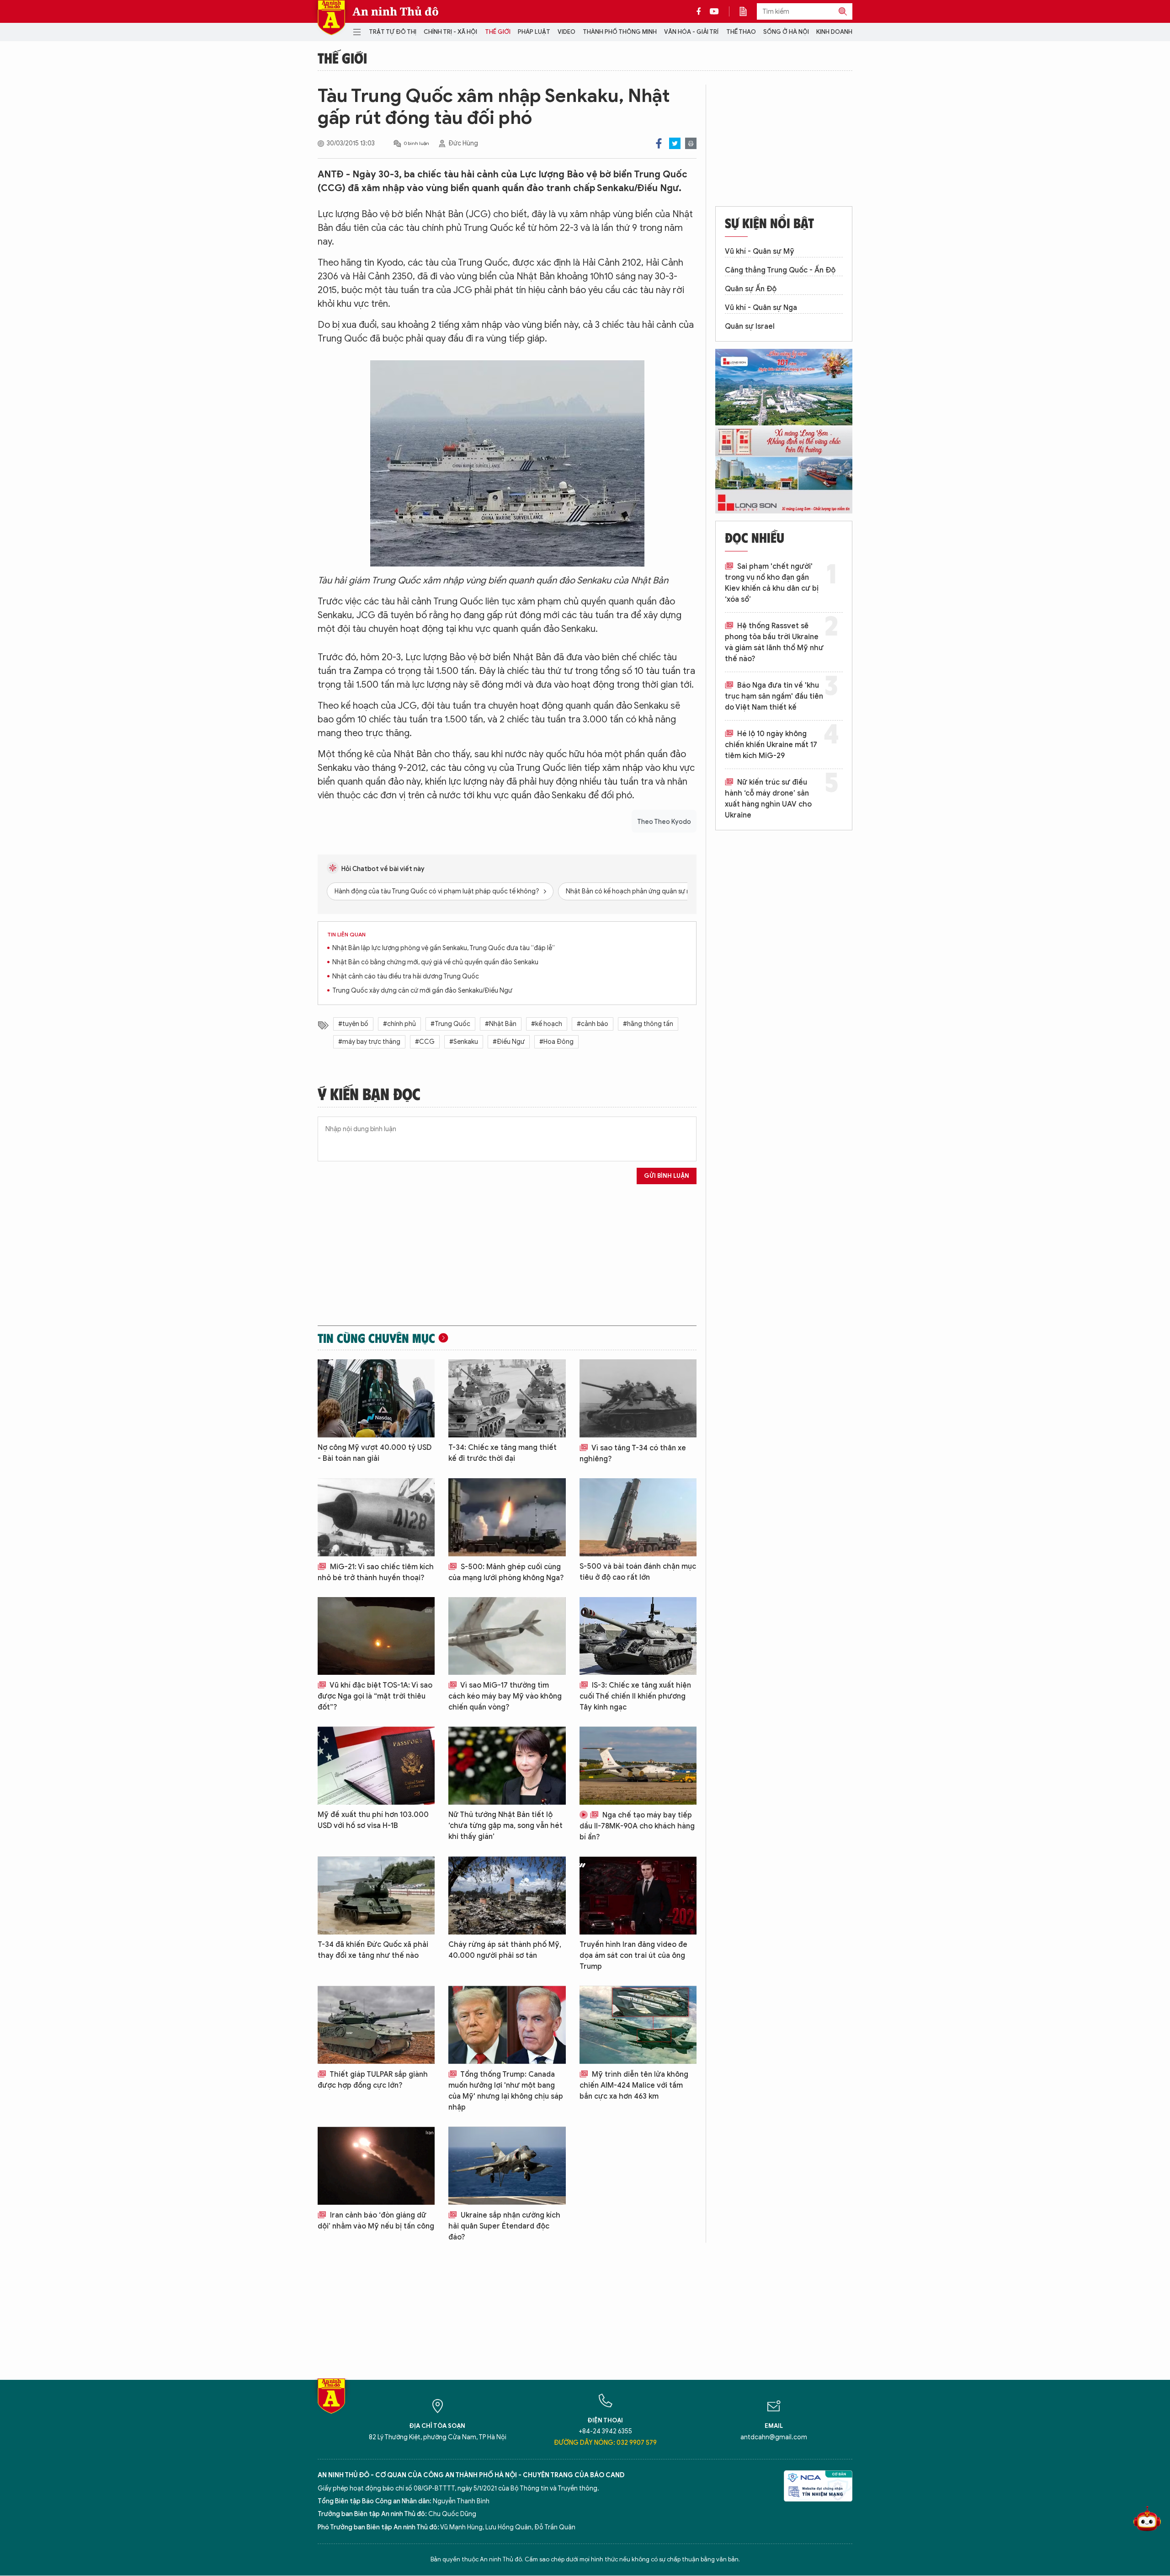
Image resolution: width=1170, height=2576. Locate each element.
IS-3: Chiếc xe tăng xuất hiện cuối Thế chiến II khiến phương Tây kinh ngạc (635, 1696)
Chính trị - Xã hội (450, 32)
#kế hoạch (547, 1024)
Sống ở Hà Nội (786, 32)
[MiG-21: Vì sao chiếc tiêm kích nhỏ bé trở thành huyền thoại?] (376, 1517)
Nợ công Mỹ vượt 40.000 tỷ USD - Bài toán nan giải (375, 1453)
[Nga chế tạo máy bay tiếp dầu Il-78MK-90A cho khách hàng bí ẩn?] (638, 1766)
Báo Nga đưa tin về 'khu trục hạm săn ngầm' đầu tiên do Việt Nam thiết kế (774, 696)
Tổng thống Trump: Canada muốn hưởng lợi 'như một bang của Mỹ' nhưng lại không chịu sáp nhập (506, 2091)
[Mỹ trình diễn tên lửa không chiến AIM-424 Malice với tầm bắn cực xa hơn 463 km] (638, 2025)
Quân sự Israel (750, 326)
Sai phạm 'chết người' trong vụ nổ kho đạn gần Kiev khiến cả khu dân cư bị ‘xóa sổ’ (772, 583)
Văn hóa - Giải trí (691, 32)
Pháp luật (534, 32)
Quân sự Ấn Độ (751, 289)
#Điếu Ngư (509, 1042)
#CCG (425, 1042)
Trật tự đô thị (393, 32)
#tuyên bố (353, 1024)
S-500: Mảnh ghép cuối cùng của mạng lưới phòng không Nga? (506, 1572)
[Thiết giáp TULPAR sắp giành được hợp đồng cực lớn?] (376, 2025)
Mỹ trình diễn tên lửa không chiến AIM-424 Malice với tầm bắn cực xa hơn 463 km (634, 2085)
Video (566, 32)
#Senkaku (464, 1042)
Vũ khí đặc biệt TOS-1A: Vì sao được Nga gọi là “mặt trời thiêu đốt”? (375, 1696)
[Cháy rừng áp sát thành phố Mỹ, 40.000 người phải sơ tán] (507, 1895)
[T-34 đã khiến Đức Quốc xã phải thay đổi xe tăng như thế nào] (376, 1895)
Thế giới (498, 32)
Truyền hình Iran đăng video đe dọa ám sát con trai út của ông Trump (633, 1956)
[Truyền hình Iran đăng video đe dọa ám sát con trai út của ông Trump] (638, 1895)
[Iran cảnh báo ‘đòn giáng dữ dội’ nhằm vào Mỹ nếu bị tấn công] (376, 2166)
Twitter (675, 143)
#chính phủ (399, 1024)
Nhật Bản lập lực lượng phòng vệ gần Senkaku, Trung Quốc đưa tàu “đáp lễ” (444, 948)
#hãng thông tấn (648, 1024)
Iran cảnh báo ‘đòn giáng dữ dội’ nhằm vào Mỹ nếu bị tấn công (376, 2221)
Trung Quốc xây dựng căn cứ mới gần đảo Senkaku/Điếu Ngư (422, 991)
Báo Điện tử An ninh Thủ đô (331, 18)
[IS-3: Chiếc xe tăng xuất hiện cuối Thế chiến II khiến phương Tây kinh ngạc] (638, 1636)
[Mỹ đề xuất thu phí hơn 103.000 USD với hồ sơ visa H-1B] (376, 1766)
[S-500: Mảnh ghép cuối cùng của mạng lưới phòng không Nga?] (507, 1517)
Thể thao (741, 32)
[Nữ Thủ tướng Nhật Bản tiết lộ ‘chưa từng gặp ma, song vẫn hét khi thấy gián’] (507, 1766)
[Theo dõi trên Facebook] (701, 11)
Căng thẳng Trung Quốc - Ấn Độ (780, 270)
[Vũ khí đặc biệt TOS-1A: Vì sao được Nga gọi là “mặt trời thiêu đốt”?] (376, 1636)
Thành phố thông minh (620, 32)
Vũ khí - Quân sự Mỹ (760, 251)
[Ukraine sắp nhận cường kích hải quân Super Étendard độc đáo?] (507, 2166)
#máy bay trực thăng (369, 1042)
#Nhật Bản (501, 1024)
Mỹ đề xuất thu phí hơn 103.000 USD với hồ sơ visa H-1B (373, 1820)
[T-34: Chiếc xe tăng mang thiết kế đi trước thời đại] (507, 1398)
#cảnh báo (593, 1024)
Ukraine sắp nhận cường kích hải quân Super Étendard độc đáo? (504, 2226)
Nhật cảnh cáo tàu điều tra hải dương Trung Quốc (406, 976)
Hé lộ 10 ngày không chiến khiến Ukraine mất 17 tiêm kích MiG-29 (771, 745)
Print (691, 143)
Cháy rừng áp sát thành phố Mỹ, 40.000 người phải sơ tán (505, 1950)
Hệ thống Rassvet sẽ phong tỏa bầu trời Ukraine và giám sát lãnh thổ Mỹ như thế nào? (774, 642)
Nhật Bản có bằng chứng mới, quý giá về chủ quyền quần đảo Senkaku (435, 962)
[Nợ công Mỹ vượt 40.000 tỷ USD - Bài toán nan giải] (376, 1398)
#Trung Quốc (450, 1024)
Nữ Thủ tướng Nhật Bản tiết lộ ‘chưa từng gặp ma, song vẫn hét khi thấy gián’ (505, 1826)
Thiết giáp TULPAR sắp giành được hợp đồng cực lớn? (373, 2080)
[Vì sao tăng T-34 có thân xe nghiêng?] (638, 1398)
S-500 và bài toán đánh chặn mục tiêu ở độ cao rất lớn (638, 1572)
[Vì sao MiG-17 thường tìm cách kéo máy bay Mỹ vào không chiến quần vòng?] (507, 1636)
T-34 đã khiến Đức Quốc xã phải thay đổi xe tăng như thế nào (373, 1950)
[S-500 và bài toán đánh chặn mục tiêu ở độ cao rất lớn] (638, 1517)
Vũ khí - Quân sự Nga (761, 308)
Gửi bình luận (667, 1176)
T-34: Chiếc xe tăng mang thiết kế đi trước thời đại (503, 1453)
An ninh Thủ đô (396, 11)
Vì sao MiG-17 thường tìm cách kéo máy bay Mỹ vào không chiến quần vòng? (505, 1696)
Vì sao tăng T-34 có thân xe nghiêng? (633, 1454)
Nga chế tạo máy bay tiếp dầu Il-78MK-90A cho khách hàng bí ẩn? (637, 1826)
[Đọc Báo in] (748, 11)
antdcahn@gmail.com (774, 2437)
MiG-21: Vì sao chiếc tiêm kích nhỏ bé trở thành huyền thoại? (376, 1572)
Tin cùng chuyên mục (376, 1338)
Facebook (659, 143)
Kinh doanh (834, 32)
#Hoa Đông (556, 1042)
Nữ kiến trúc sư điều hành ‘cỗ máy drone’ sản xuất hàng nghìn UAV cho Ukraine (768, 799)
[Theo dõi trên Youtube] (714, 11)
